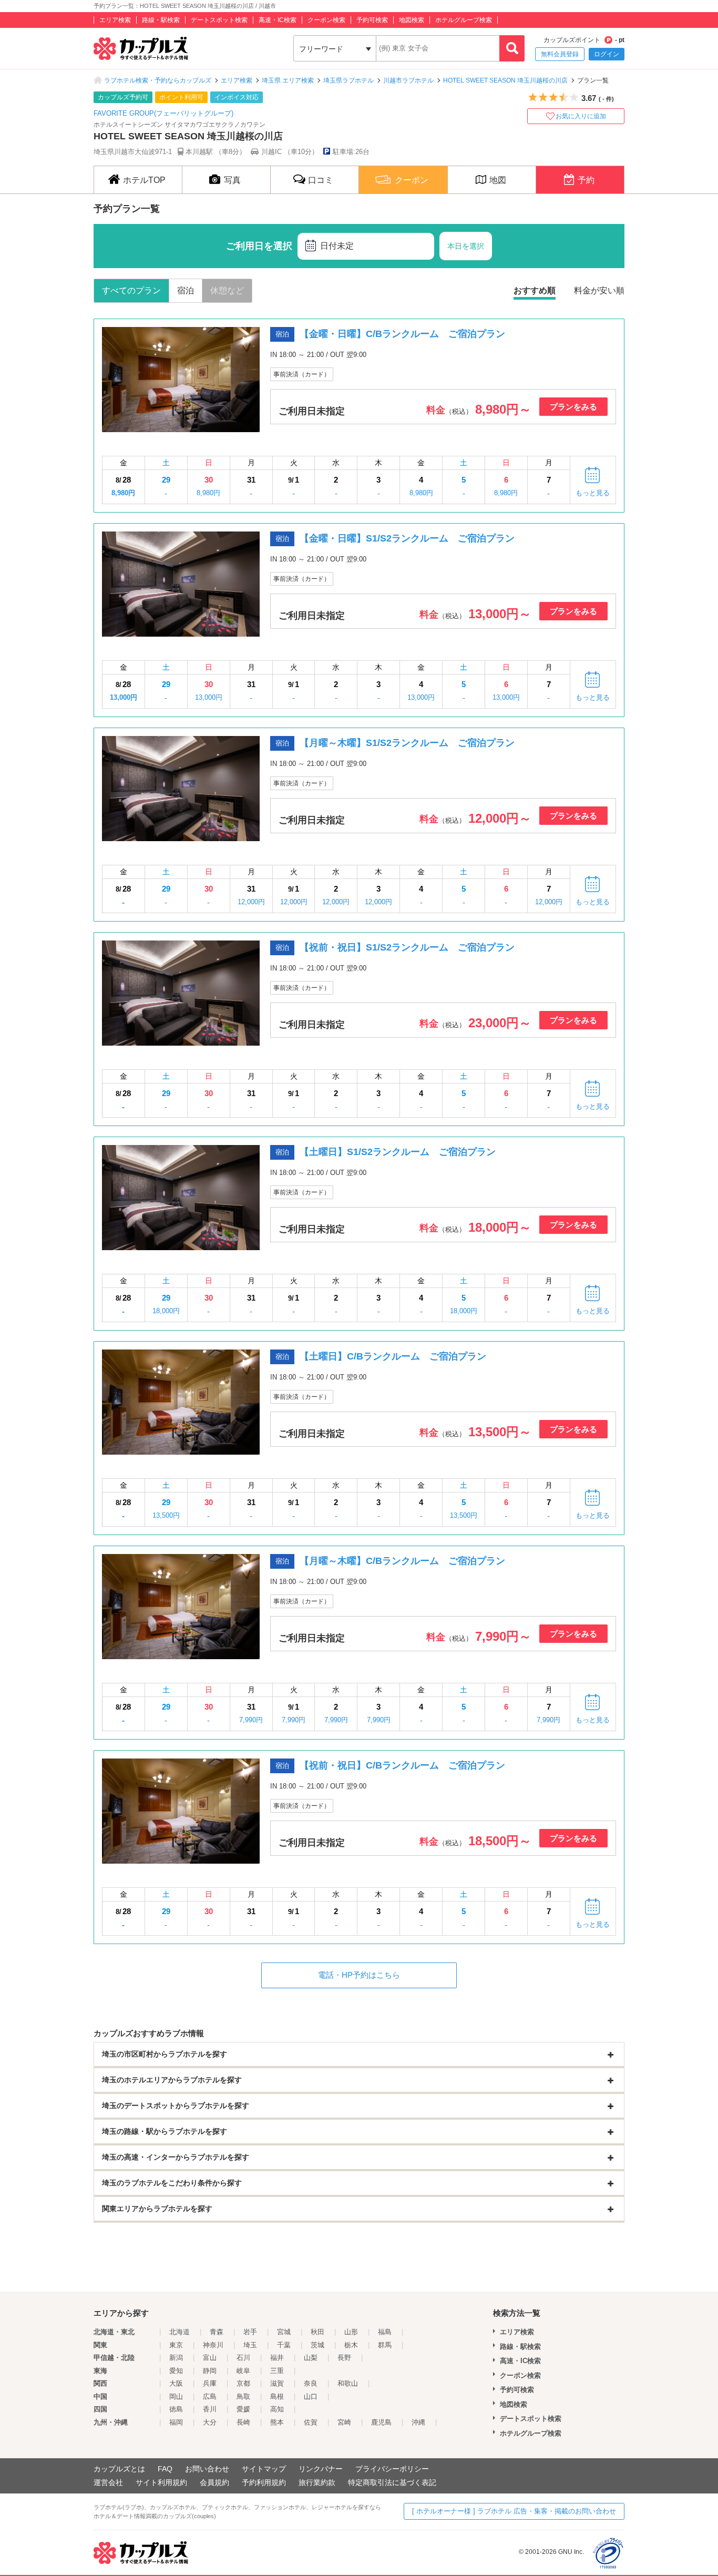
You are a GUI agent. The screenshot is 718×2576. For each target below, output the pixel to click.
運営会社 (108, 2482)
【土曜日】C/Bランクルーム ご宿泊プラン (393, 1356)
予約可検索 (372, 20)
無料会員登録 (560, 54)
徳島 (176, 2409)
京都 (243, 2383)
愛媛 (243, 2409)
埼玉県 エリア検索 (288, 80)
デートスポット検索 (219, 20)
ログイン (607, 54)
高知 (277, 2409)
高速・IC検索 (278, 20)
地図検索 (412, 20)
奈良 (311, 2383)
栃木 (351, 2345)
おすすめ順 (535, 290)
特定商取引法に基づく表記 (392, 2482)
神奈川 (213, 2345)
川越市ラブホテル (408, 80)
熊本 (277, 2422)
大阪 (176, 2383)
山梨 (311, 2358)
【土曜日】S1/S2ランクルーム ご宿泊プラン (398, 1152)
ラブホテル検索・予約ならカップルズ (158, 80)
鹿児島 (381, 2422)
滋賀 (277, 2383)
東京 (176, 2345)
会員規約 (214, 2482)
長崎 (243, 2422)
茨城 (317, 2345)
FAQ (165, 2469)
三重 (277, 2371)
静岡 (210, 2371)
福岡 (176, 2422)
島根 (277, 2396)
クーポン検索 (326, 20)
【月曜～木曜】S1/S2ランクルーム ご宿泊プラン (407, 743)
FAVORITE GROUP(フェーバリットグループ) (163, 113)
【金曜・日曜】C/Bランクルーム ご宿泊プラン (402, 334)
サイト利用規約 (161, 2482)
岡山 (176, 2396)
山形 (351, 2332)
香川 (210, 2409)
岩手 (250, 2332)
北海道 (179, 2332)
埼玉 (250, 2345)
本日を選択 (466, 246)
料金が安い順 (599, 290)
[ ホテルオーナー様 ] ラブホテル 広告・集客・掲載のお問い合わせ (514, 2511)
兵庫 (210, 2383)
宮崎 (344, 2422)
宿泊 (186, 290)
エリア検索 (115, 20)
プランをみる (573, 407)
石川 (243, 2358)
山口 (311, 2396)
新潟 (176, 2358)
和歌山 (348, 2383)
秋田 (317, 2332)
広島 (210, 2396)
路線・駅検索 (161, 20)
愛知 (176, 2371)
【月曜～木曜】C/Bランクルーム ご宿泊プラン (402, 1561)
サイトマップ (264, 2469)
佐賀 (311, 2422)
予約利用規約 (264, 2482)
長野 (344, 2358)
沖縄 (418, 2422)
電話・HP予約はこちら (359, 1975)
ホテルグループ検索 (464, 20)
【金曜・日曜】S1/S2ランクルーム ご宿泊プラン (407, 538)
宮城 (284, 2332)
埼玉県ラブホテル (348, 80)
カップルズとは (119, 2469)
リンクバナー (321, 2469)
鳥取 (243, 2396)
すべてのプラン (131, 290)
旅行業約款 (317, 2482)
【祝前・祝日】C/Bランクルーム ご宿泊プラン (402, 1765)
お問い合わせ (207, 2469)
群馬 (385, 2345)
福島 (385, 2332)
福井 (277, 2358)
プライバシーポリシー (392, 2469)
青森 (217, 2332)
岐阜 (243, 2371)
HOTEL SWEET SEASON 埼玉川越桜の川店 (505, 80)
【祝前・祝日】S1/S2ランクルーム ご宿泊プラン (407, 947)
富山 (210, 2358)
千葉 (284, 2345)
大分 (210, 2422)
